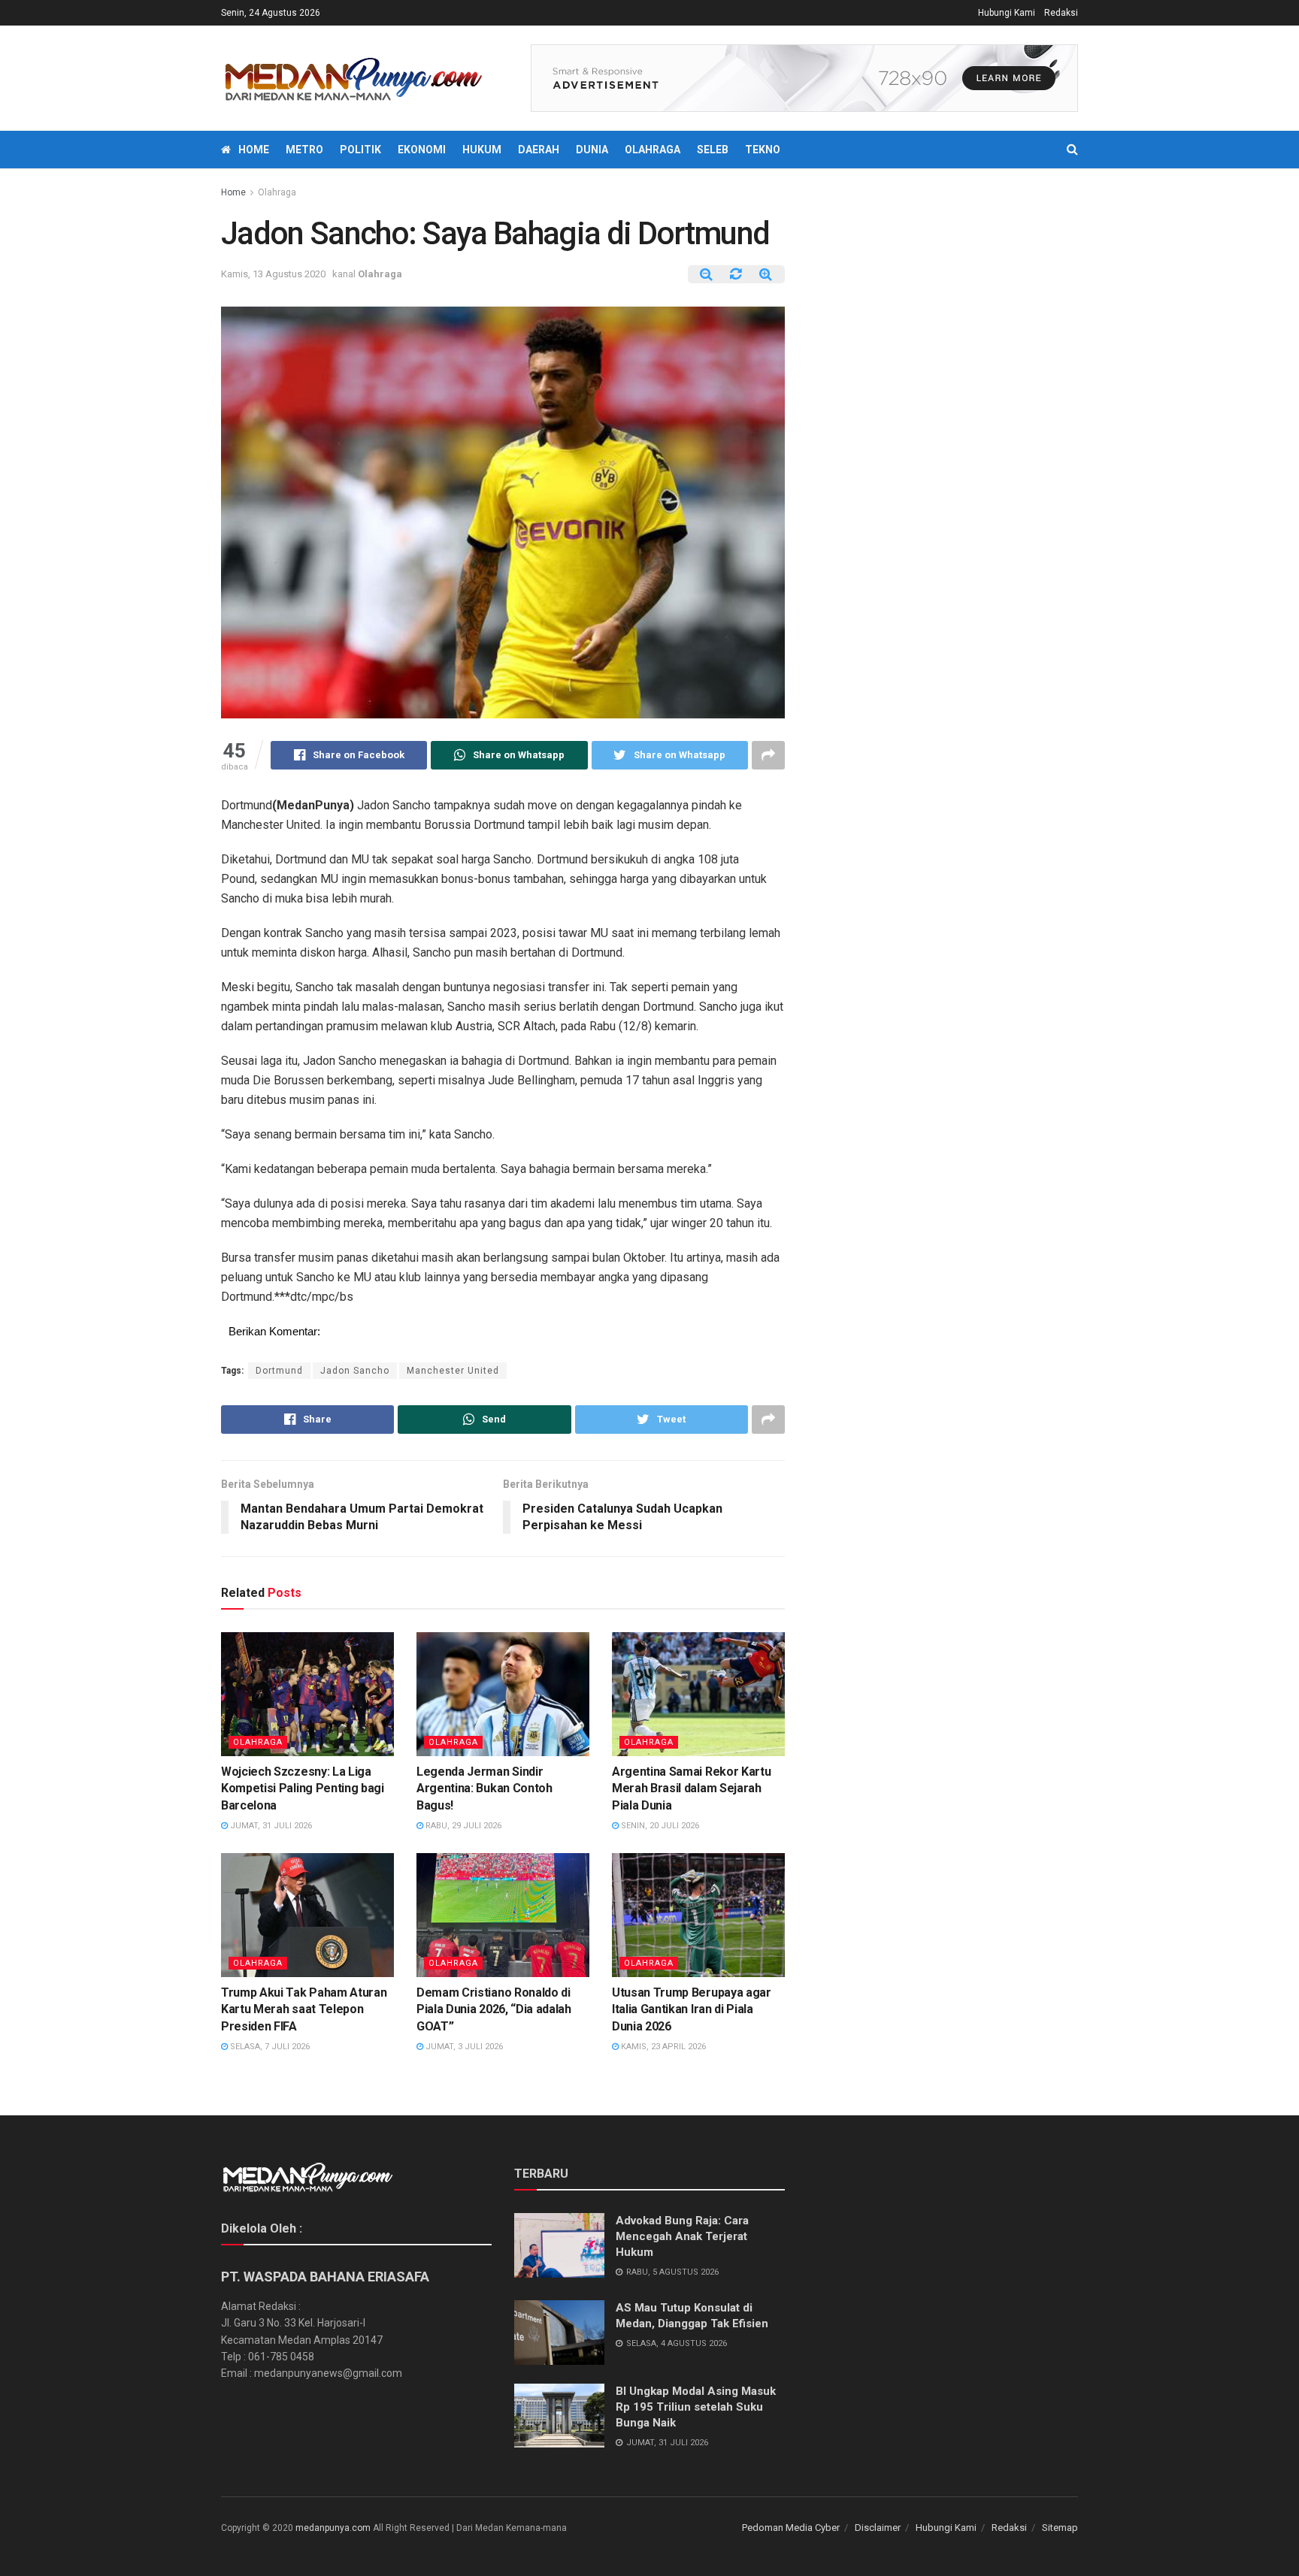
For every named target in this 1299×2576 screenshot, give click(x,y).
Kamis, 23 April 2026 (662, 2047)
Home (254, 150)
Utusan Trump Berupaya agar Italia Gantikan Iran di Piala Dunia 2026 (692, 2009)
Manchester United (453, 1371)
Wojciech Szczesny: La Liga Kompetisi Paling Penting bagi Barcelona (303, 1788)
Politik (360, 150)
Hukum (482, 150)
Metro (304, 150)
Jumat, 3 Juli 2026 (463, 2047)
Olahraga (653, 150)
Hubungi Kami (1007, 13)
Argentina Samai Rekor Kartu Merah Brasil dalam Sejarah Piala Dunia (691, 1788)
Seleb (713, 150)
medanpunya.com (333, 2528)
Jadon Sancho (355, 1371)
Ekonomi (422, 150)
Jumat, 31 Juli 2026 (270, 1826)
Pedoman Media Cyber (791, 2528)
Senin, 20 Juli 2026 (659, 1826)
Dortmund (279, 1371)
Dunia (592, 150)
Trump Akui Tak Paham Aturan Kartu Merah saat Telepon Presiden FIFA (304, 2009)
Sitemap (1060, 2528)
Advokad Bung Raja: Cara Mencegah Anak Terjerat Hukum (682, 2236)
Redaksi (1061, 13)
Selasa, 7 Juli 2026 (269, 2047)
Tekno (763, 150)
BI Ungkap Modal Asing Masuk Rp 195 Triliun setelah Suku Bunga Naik (696, 2407)
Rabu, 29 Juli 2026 (462, 1826)
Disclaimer (878, 2528)
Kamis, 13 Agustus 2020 (273, 274)
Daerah (539, 150)
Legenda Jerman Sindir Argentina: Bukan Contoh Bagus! (484, 1788)
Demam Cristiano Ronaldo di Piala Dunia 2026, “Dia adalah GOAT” (494, 2009)
